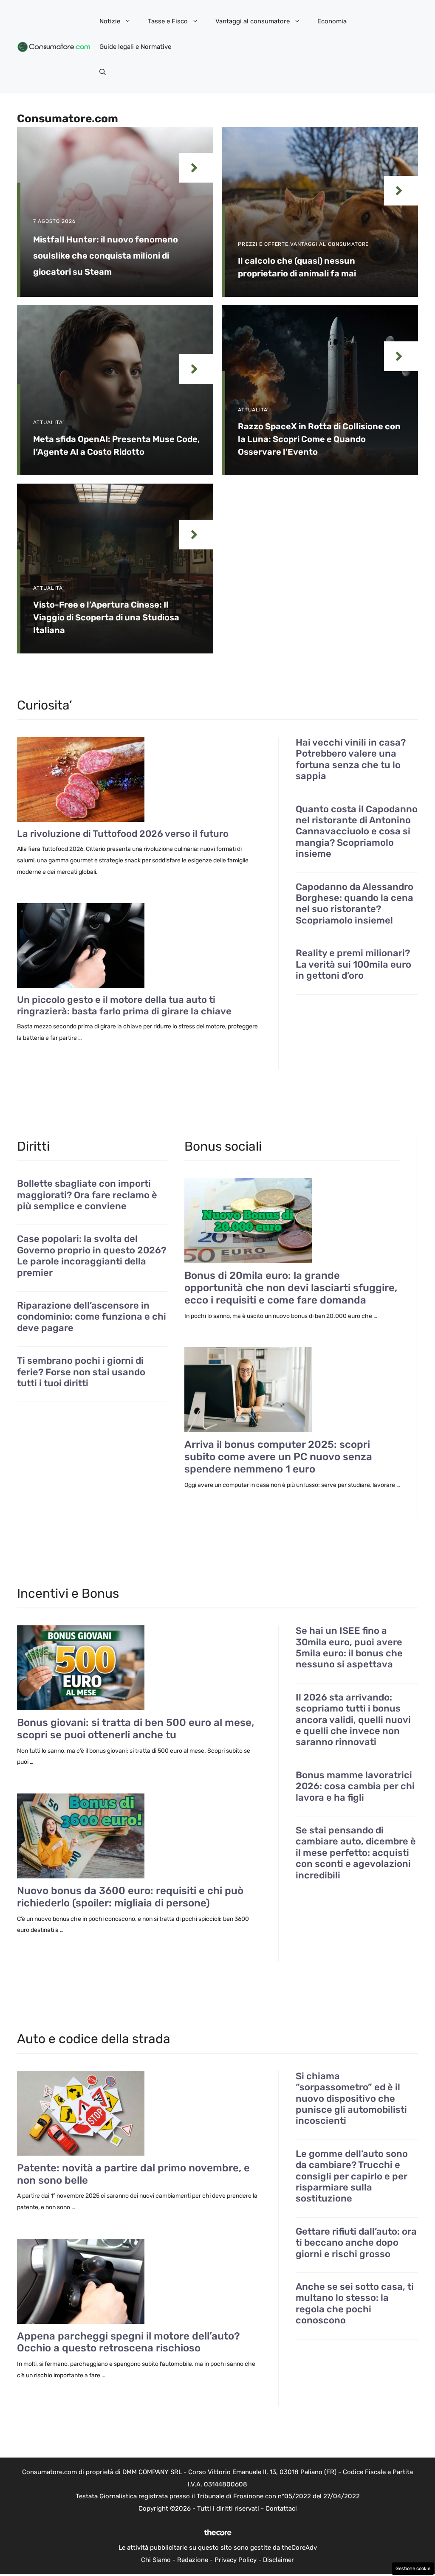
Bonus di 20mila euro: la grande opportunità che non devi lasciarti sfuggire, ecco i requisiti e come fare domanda (291, 1288)
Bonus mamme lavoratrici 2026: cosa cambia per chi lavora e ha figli (355, 1786)
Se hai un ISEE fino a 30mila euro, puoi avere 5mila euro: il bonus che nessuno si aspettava (349, 1648)
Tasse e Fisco (168, 21)
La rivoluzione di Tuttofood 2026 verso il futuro (123, 834)
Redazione (193, 2560)
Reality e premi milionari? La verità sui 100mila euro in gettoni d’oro (353, 964)
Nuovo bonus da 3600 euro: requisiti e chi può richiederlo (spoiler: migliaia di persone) (130, 1897)
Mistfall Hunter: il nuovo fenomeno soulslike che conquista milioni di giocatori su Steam (106, 256)
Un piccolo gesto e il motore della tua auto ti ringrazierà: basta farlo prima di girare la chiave (124, 1005)
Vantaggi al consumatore (253, 21)
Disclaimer (278, 2560)
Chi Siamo (156, 2560)
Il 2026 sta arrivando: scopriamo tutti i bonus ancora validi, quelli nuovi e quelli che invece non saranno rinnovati (353, 1720)
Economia (332, 21)
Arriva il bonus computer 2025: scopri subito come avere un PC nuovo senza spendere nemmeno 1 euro (278, 1457)
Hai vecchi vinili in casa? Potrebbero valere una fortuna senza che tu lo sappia (351, 759)
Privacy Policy (236, 2560)
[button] (103, 72)
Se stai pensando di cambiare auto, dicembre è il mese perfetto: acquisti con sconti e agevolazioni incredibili (356, 1853)
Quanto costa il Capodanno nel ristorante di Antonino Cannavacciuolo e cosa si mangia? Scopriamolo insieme (357, 832)
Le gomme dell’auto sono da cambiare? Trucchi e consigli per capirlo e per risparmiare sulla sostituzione (352, 2176)
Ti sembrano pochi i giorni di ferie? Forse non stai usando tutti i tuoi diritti (81, 1372)
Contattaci (281, 2508)
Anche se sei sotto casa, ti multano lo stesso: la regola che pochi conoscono (355, 2304)
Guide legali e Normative (135, 47)
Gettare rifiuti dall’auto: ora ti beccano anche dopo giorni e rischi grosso (356, 2243)
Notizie (110, 21)
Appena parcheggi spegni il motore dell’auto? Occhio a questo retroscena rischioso (129, 2342)
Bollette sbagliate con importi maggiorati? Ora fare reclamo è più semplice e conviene (87, 1195)
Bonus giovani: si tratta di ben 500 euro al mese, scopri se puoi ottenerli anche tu (136, 1729)
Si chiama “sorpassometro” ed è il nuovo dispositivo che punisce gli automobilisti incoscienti (351, 2099)
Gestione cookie (413, 2569)
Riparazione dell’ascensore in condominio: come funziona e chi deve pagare (92, 1317)
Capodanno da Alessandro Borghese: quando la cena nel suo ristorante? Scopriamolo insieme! (354, 904)
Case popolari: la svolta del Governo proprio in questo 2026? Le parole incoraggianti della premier (92, 1256)
